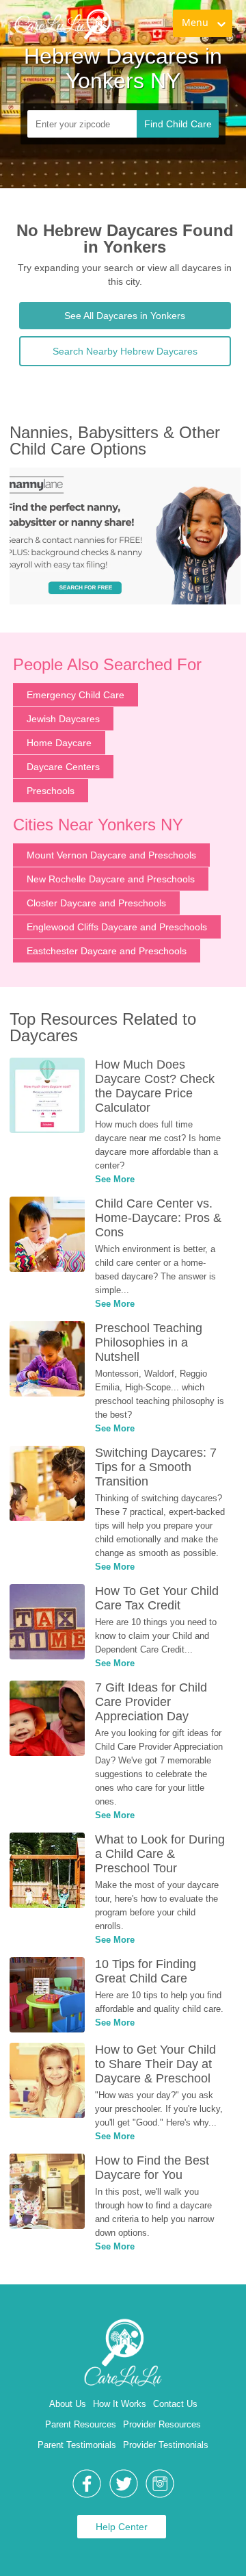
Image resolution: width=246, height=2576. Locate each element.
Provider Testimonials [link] (166, 2445)
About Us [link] (68, 2404)
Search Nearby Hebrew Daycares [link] (125, 351)
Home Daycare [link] (59, 743)
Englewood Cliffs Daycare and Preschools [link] (117, 927)
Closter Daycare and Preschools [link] (96, 903)
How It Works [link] (120, 2404)
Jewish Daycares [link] (63, 719)
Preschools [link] (51, 791)
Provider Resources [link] (162, 2424)
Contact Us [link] (175, 2404)
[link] (62, 24)
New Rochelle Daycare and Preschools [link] (111, 879)
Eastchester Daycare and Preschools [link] (107, 951)
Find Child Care (178, 124)
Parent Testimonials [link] (77, 2445)
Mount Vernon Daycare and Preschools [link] (111, 855)
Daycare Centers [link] (63, 767)
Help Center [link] (122, 2527)
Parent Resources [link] (81, 2424)
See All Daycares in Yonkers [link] (125, 316)
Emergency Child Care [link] (76, 695)
